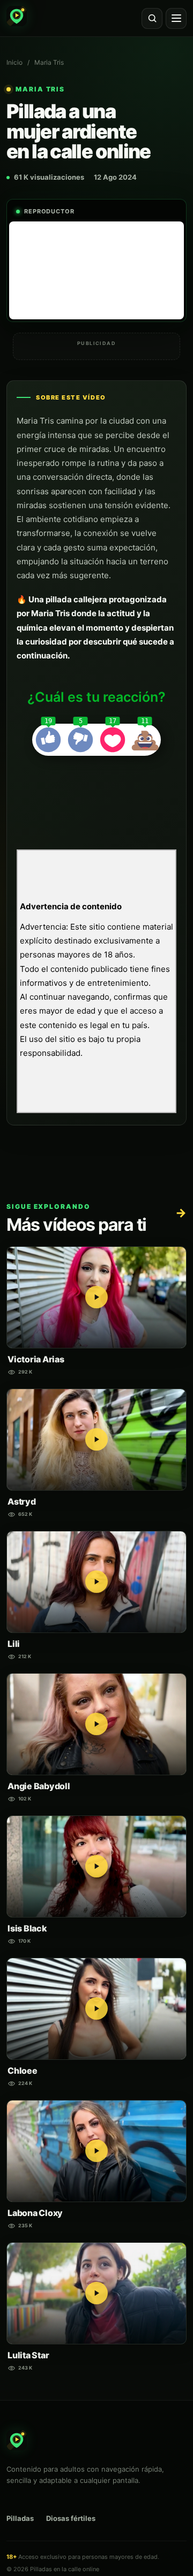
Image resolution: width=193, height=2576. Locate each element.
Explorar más (181, 1213)
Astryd (22, 1501)
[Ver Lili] (96, 1582)
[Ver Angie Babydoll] (96, 1724)
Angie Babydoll (39, 1786)
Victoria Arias (36, 1359)
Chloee (23, 2071)
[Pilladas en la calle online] (17, 16)
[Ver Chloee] (96, 2009)
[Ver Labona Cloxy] (96, 2151)
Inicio (14, 62)
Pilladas (20, 2518)
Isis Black (27, 1928)
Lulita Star (28, 2355)
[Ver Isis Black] (96, 1866)
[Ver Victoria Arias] (96, 1297)
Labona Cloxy (35, 2213)
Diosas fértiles (71, 2518)
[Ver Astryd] (96, 1440)
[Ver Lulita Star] (96, 2293)
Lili (14, 1644)
